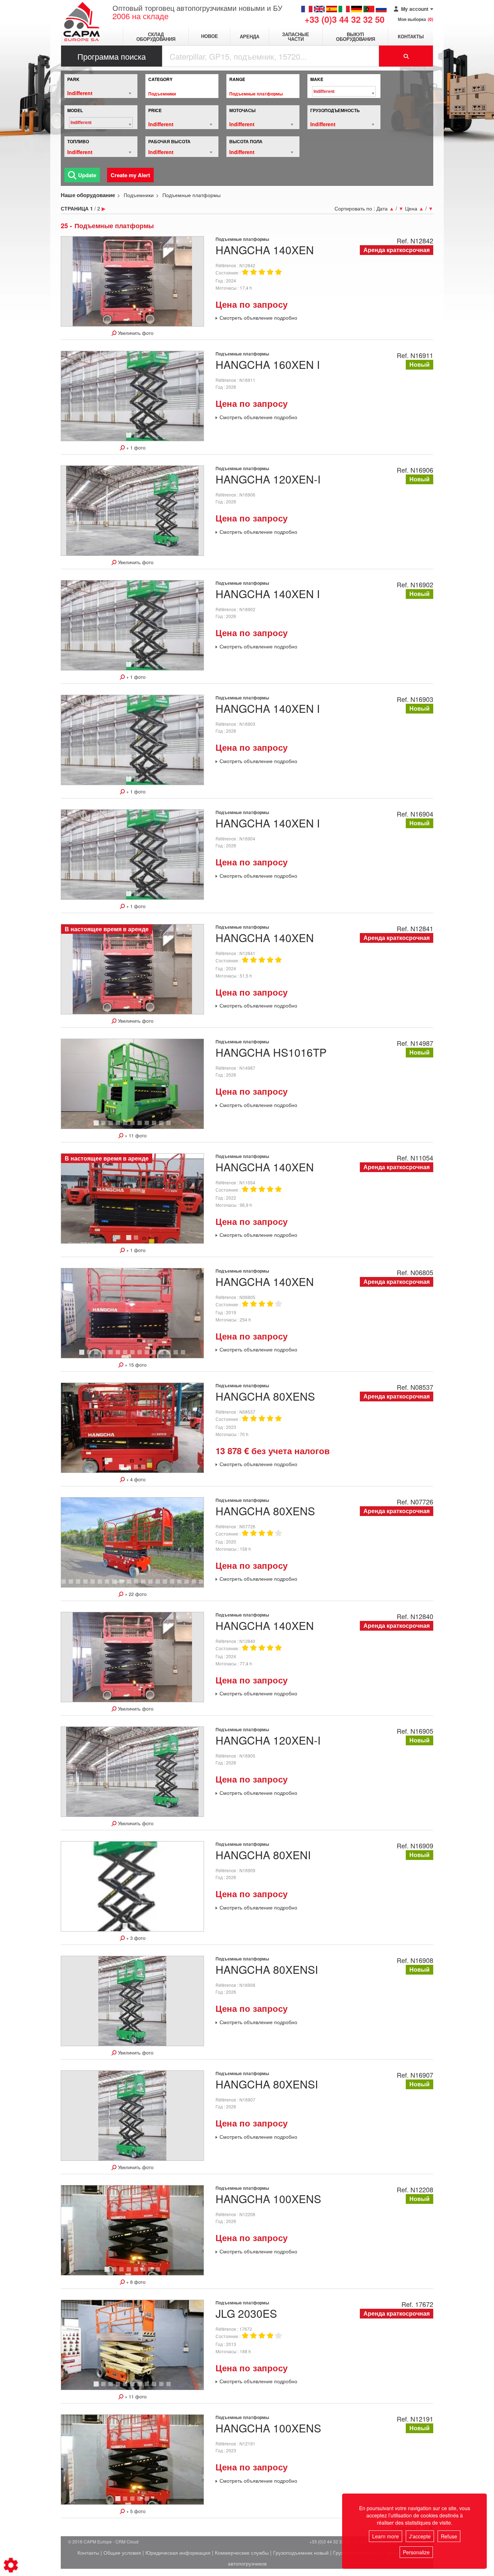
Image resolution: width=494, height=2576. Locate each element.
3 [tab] (112, 1126)
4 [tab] (119, 1126)
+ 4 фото (135, 1479)
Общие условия (122, 2552)
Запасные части (296, 37)
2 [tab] (137, 438)
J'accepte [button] (420, 2536)
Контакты (411, 36)
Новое (210, 36)
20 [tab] (196, 1585)
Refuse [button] (449, 2536)
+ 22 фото (135, 1594)
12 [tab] (164, 1355)
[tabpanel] (132, 396)
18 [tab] (182, 1585)
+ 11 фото (135, 1136)
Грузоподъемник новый (301, 2552)
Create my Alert (130, 175)
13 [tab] (171, 1355)
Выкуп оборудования (355, 37)
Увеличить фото (135, 333)
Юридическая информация (178, 2552)
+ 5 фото (135, 2511)
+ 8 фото (135, 2282)
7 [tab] (141, 1126)
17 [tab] (175, 1585)
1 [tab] (130, 438)
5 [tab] (126, 1126)
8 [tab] (148, 1126)
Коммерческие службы (242, 2552)
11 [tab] (171, 1126)
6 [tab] (133, 1126)
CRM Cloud (127, 2541)
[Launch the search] (406, 56)
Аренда (250, 36)
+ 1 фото (135, 448)
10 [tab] (164, 1126)
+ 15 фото (135, 1365)
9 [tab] (155, 1126)
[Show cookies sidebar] (11, 2565)
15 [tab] (186, 1355)
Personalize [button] (416, 2552)
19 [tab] (189, 1585)
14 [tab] (178, 1355)
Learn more (386, 2536)
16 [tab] (167, 1585)
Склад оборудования (156, 37)
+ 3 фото (135, 1938)
